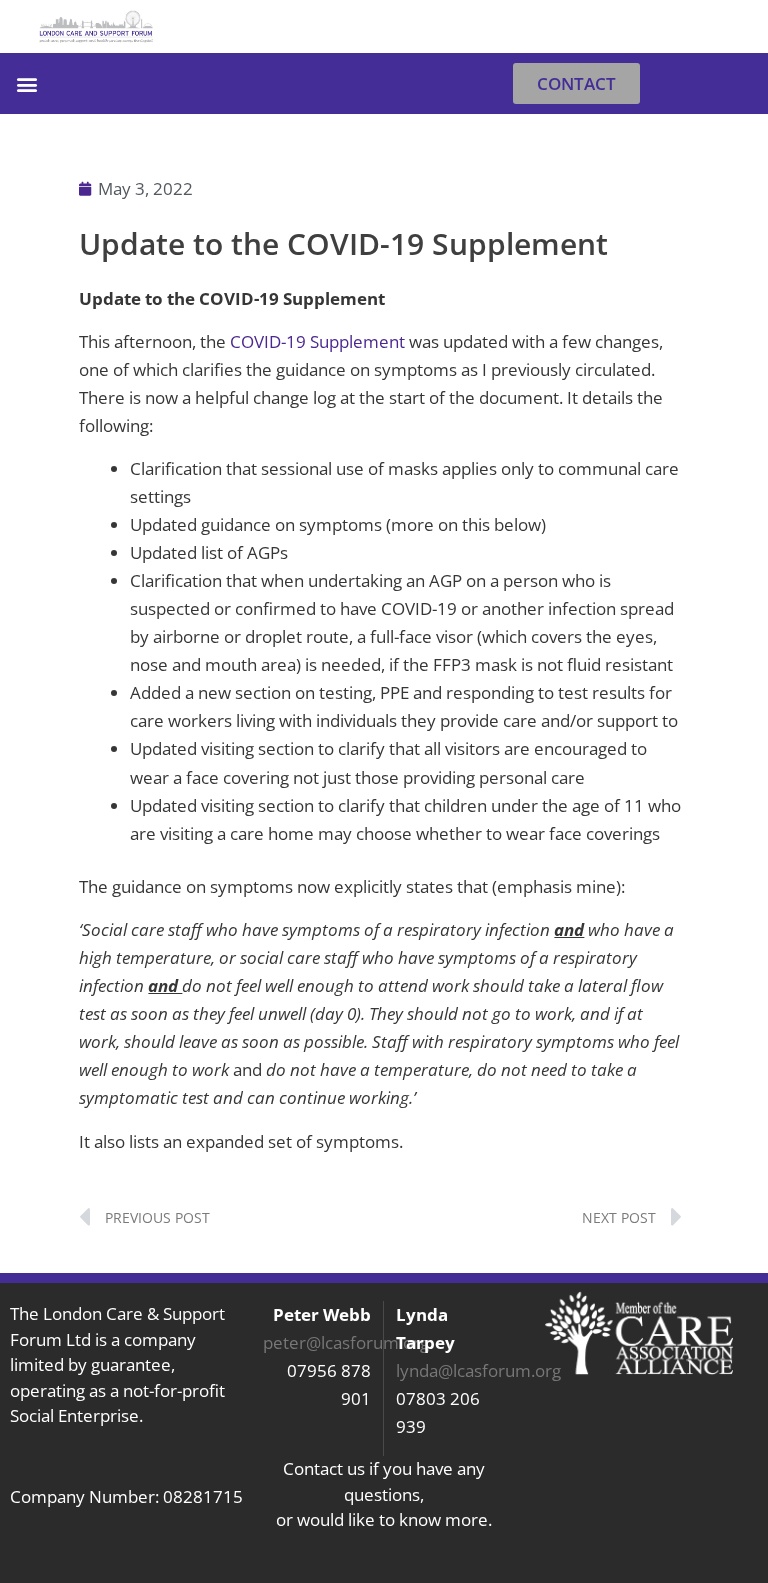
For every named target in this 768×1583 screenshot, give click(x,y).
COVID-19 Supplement (319, 341)
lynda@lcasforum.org (478, 1370)
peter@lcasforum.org (346, 1342)
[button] (733, 26)
